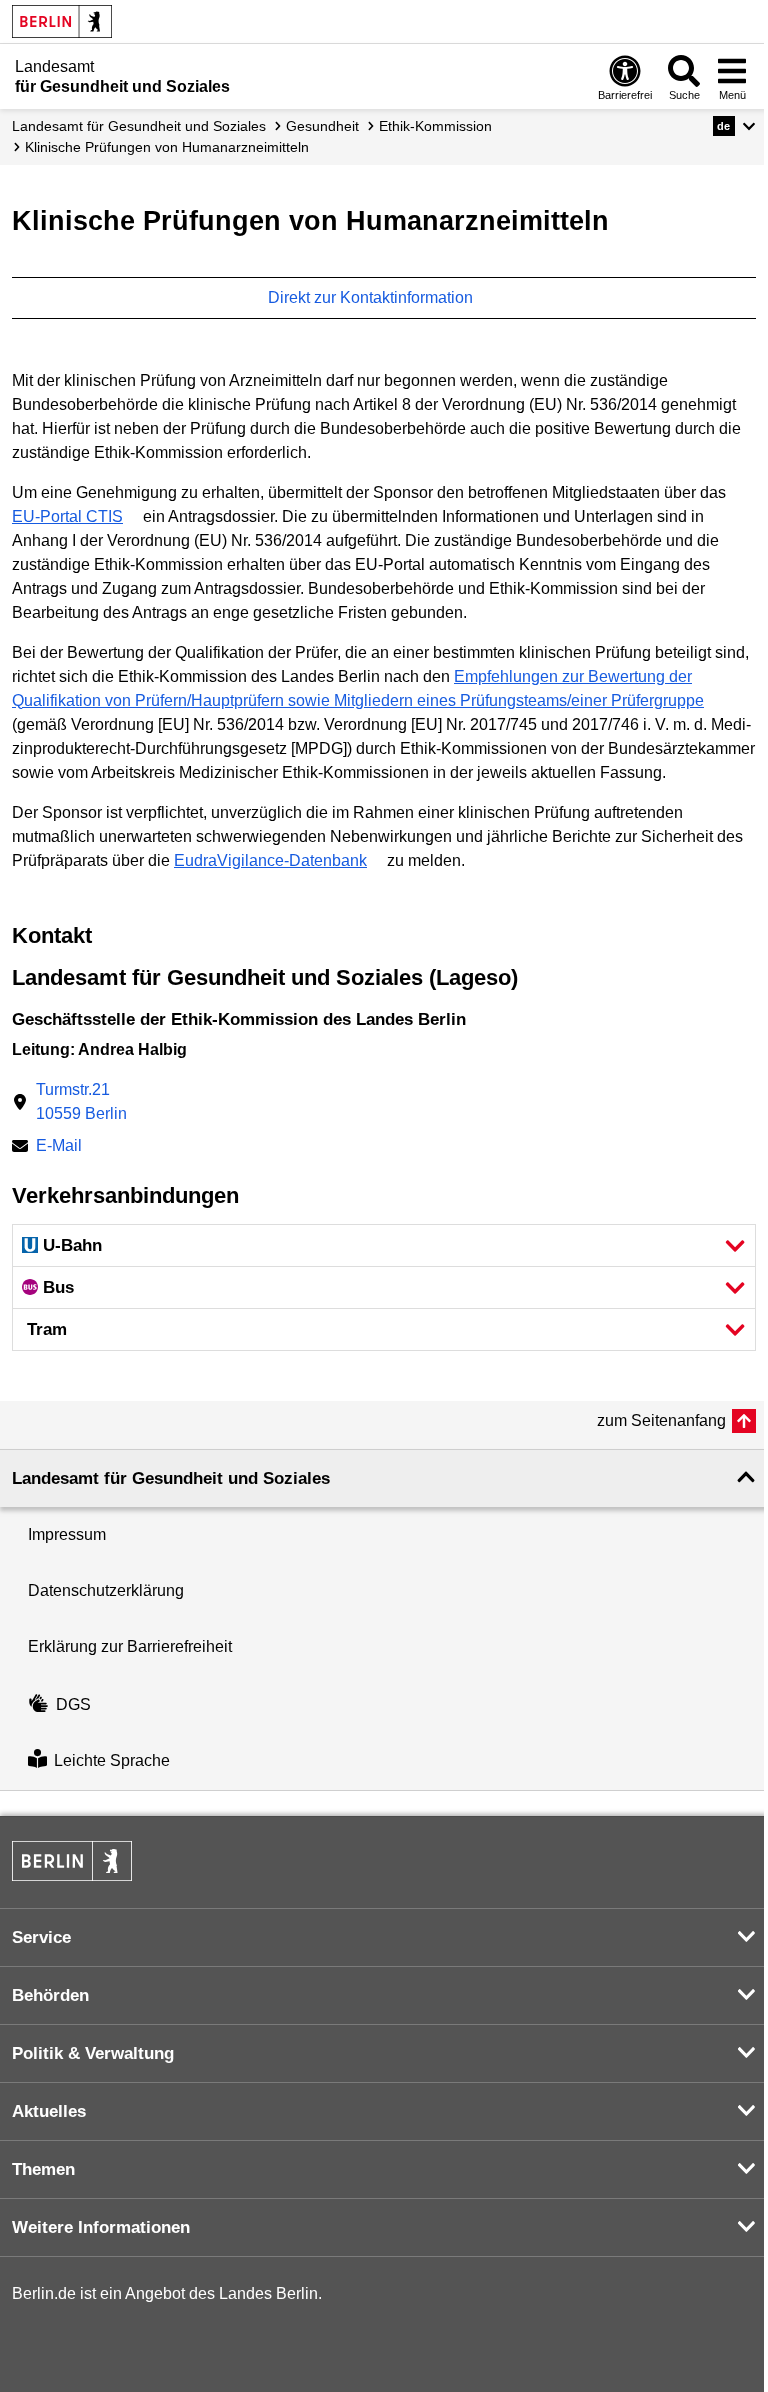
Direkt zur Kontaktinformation (372, 297)
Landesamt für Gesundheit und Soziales (139, 126)
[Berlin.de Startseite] (62, 21)
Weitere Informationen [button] (101, 2227)
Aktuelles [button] (49, 2111)
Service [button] (41, 1937)
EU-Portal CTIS (67, 516)
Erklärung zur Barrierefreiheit (130, 1646)
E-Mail (59, 1147)
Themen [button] (43, 2169)
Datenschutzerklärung (106, 1590)
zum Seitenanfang (661, 1420)
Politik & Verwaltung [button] (93, 2053)
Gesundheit (322, 126)
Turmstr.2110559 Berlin (81, 1101)
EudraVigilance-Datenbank (270, 860)
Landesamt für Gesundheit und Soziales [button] (171, 1478)
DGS (73, 1704)
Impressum (67, 1534)
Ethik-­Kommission (435, 126)
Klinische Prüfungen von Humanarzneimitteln (167, 147)
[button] (734, 126)
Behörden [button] (50, 1995)
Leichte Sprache (112, 1761)
